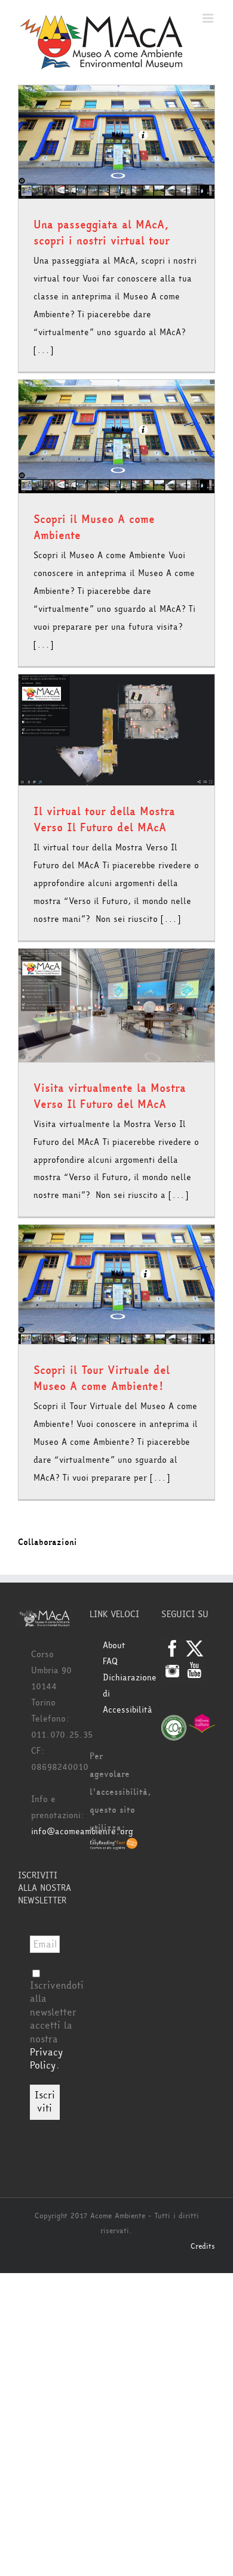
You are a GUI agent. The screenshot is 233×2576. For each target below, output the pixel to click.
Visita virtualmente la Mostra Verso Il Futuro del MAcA (110, 1096)
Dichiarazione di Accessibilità (123, 1694)
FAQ (110, 1662)
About (114, 1645)
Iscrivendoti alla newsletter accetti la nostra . (57, 2025)
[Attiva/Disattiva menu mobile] (209, 18)
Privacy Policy (46, 2059)
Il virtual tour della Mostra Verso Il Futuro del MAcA (104, 820)
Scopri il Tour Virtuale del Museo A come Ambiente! (102, 1378)
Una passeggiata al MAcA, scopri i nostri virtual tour (102, 233)
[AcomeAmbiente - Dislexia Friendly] (114, 1846)
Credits (203, 2246)
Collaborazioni (47, 1542)
